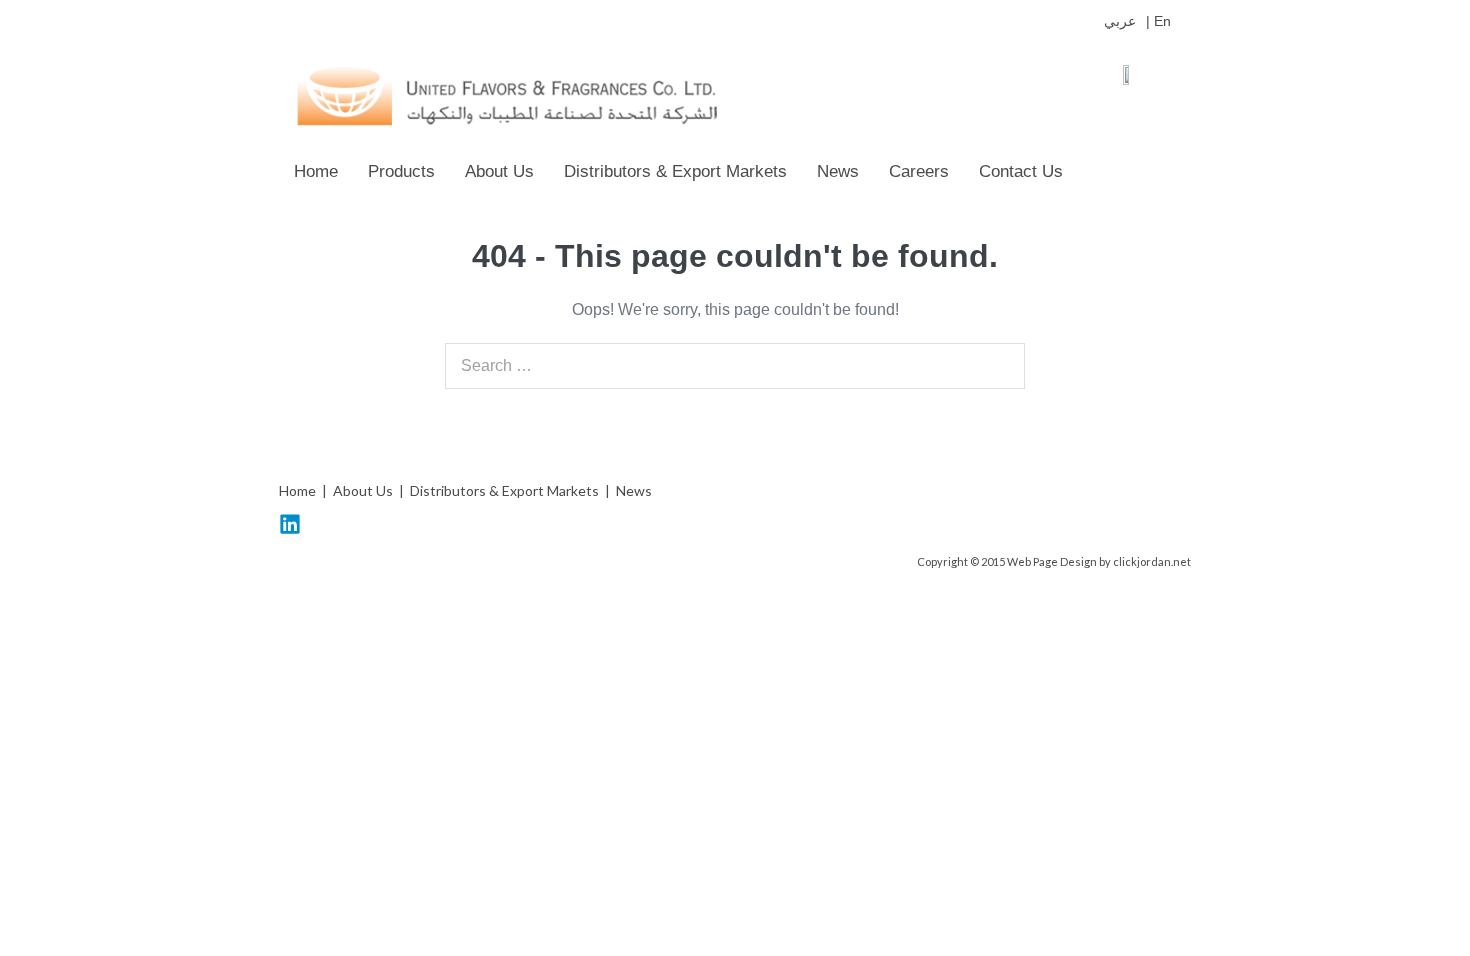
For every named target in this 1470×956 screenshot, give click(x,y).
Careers (919, 171)
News (838, 171)
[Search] (999, 366)
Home (316, 171)
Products (401, 171)
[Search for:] (735, 365)
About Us (499, 171)
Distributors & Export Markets (675, 171)
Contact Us (1021, 171)
